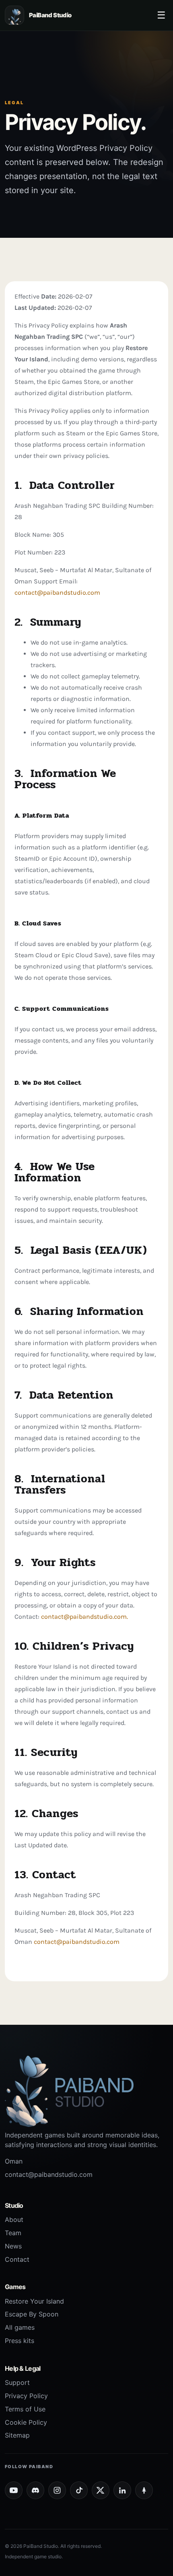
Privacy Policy (26, 2396)
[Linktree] (144, 2490)
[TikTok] (79, 2490)
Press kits (20, 2341)
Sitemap (17, 2435)
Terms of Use (25, 2409)
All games (20, 2327)
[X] (101, 2490)
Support (17, 2382)
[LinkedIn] (122, 2490)
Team (13, 2233)
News (13, 2246)
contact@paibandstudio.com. (84, 1617)
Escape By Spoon (32, 2314)
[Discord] (35, 2490)
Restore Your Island (34, 2301)
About (14, 2219)
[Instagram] (57, 2490)
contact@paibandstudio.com (57, 592)
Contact (17, 2259)
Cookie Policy (26, 2422)
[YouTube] (14, 2490)
